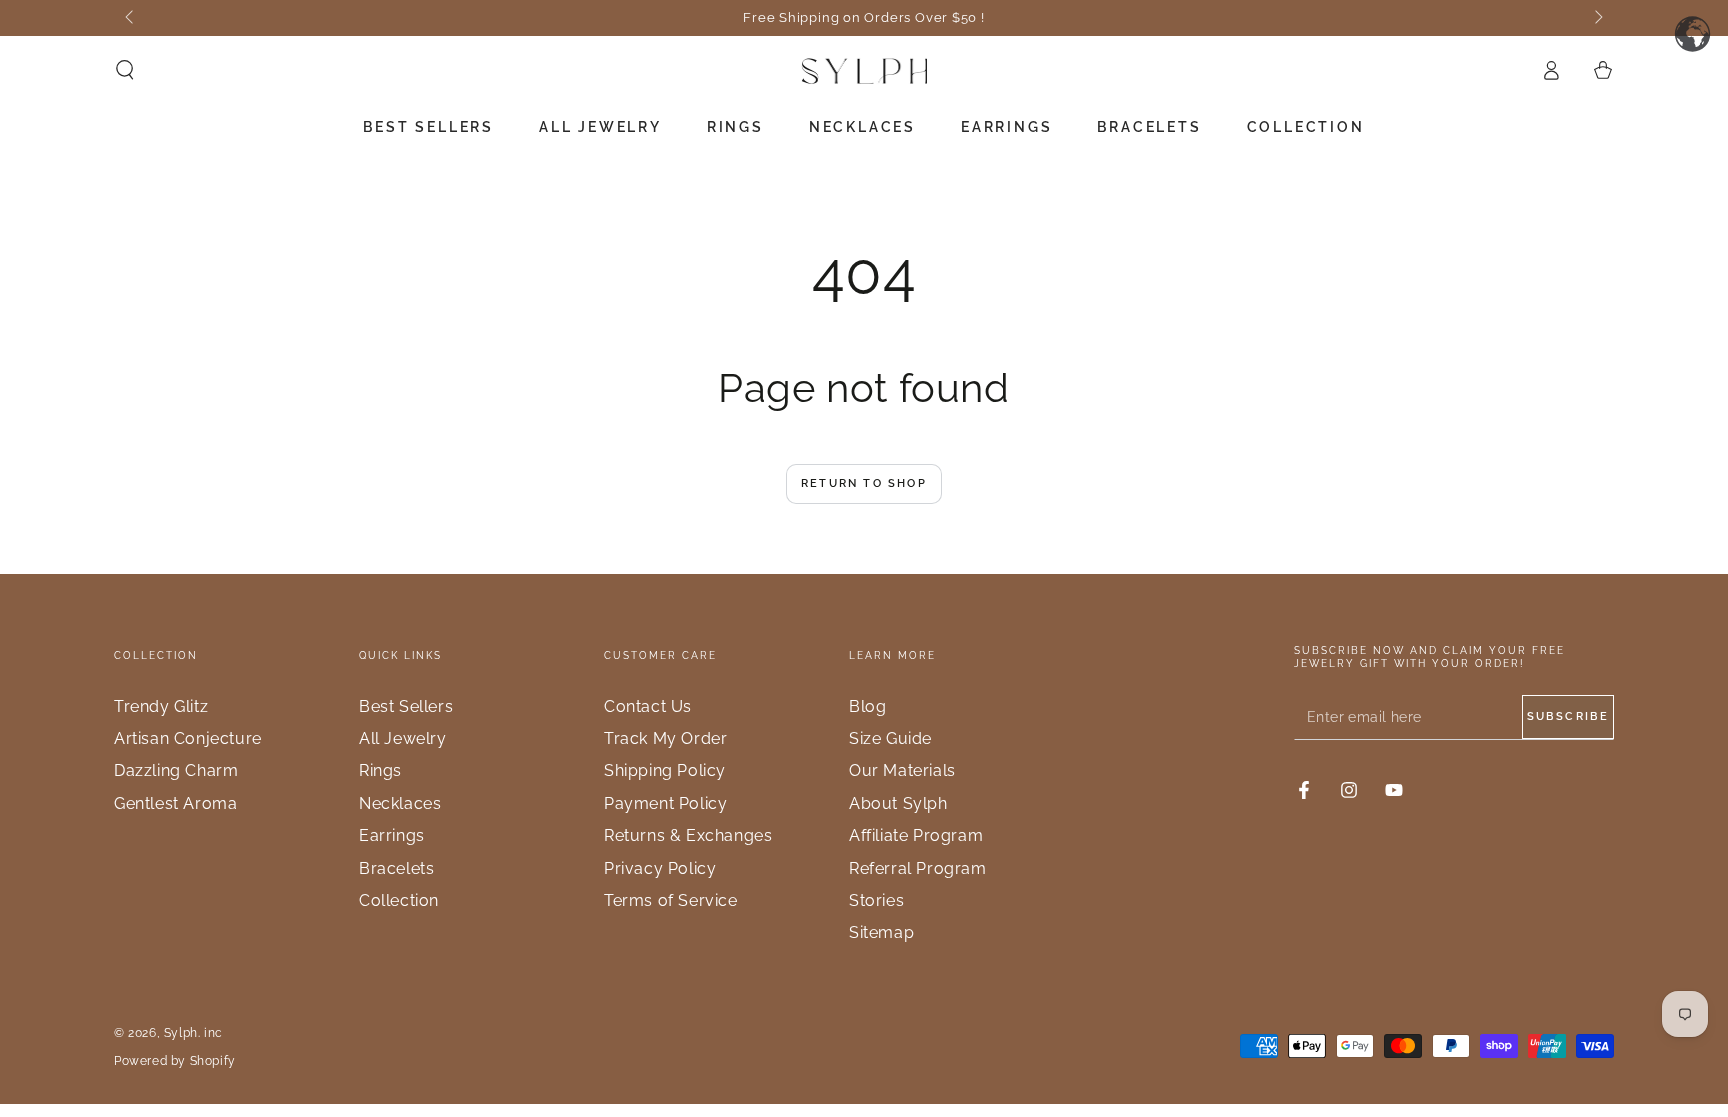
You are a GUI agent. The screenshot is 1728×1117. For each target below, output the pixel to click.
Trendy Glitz (161, 706)
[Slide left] (131, 18)
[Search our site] (125, 70)
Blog (867, 706)
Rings (380, 770)
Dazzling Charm (176, 770)
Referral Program (918, 868)
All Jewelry (403, 738)
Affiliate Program (916, 835)
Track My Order (665, 738)
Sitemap (881, 932)
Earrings (392, 835)
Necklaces (400, 803)
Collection (399, 900)
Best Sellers (406, 706)
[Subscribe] (1568, 717)
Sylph (181, 1033)
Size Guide (890, 738)
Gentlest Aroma (175, 803)
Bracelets (396, 868)
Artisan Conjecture (188, 738)
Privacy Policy (660, 868)
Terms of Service (671, 900)
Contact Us (648, 706)
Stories (876, 900)
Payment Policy (665, 803)
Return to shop (864, 483)
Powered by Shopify (175, 1061)
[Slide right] (1597, 18)
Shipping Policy (665, 770)
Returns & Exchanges (688, 835)
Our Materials (902, 770)
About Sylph (898, 803)
